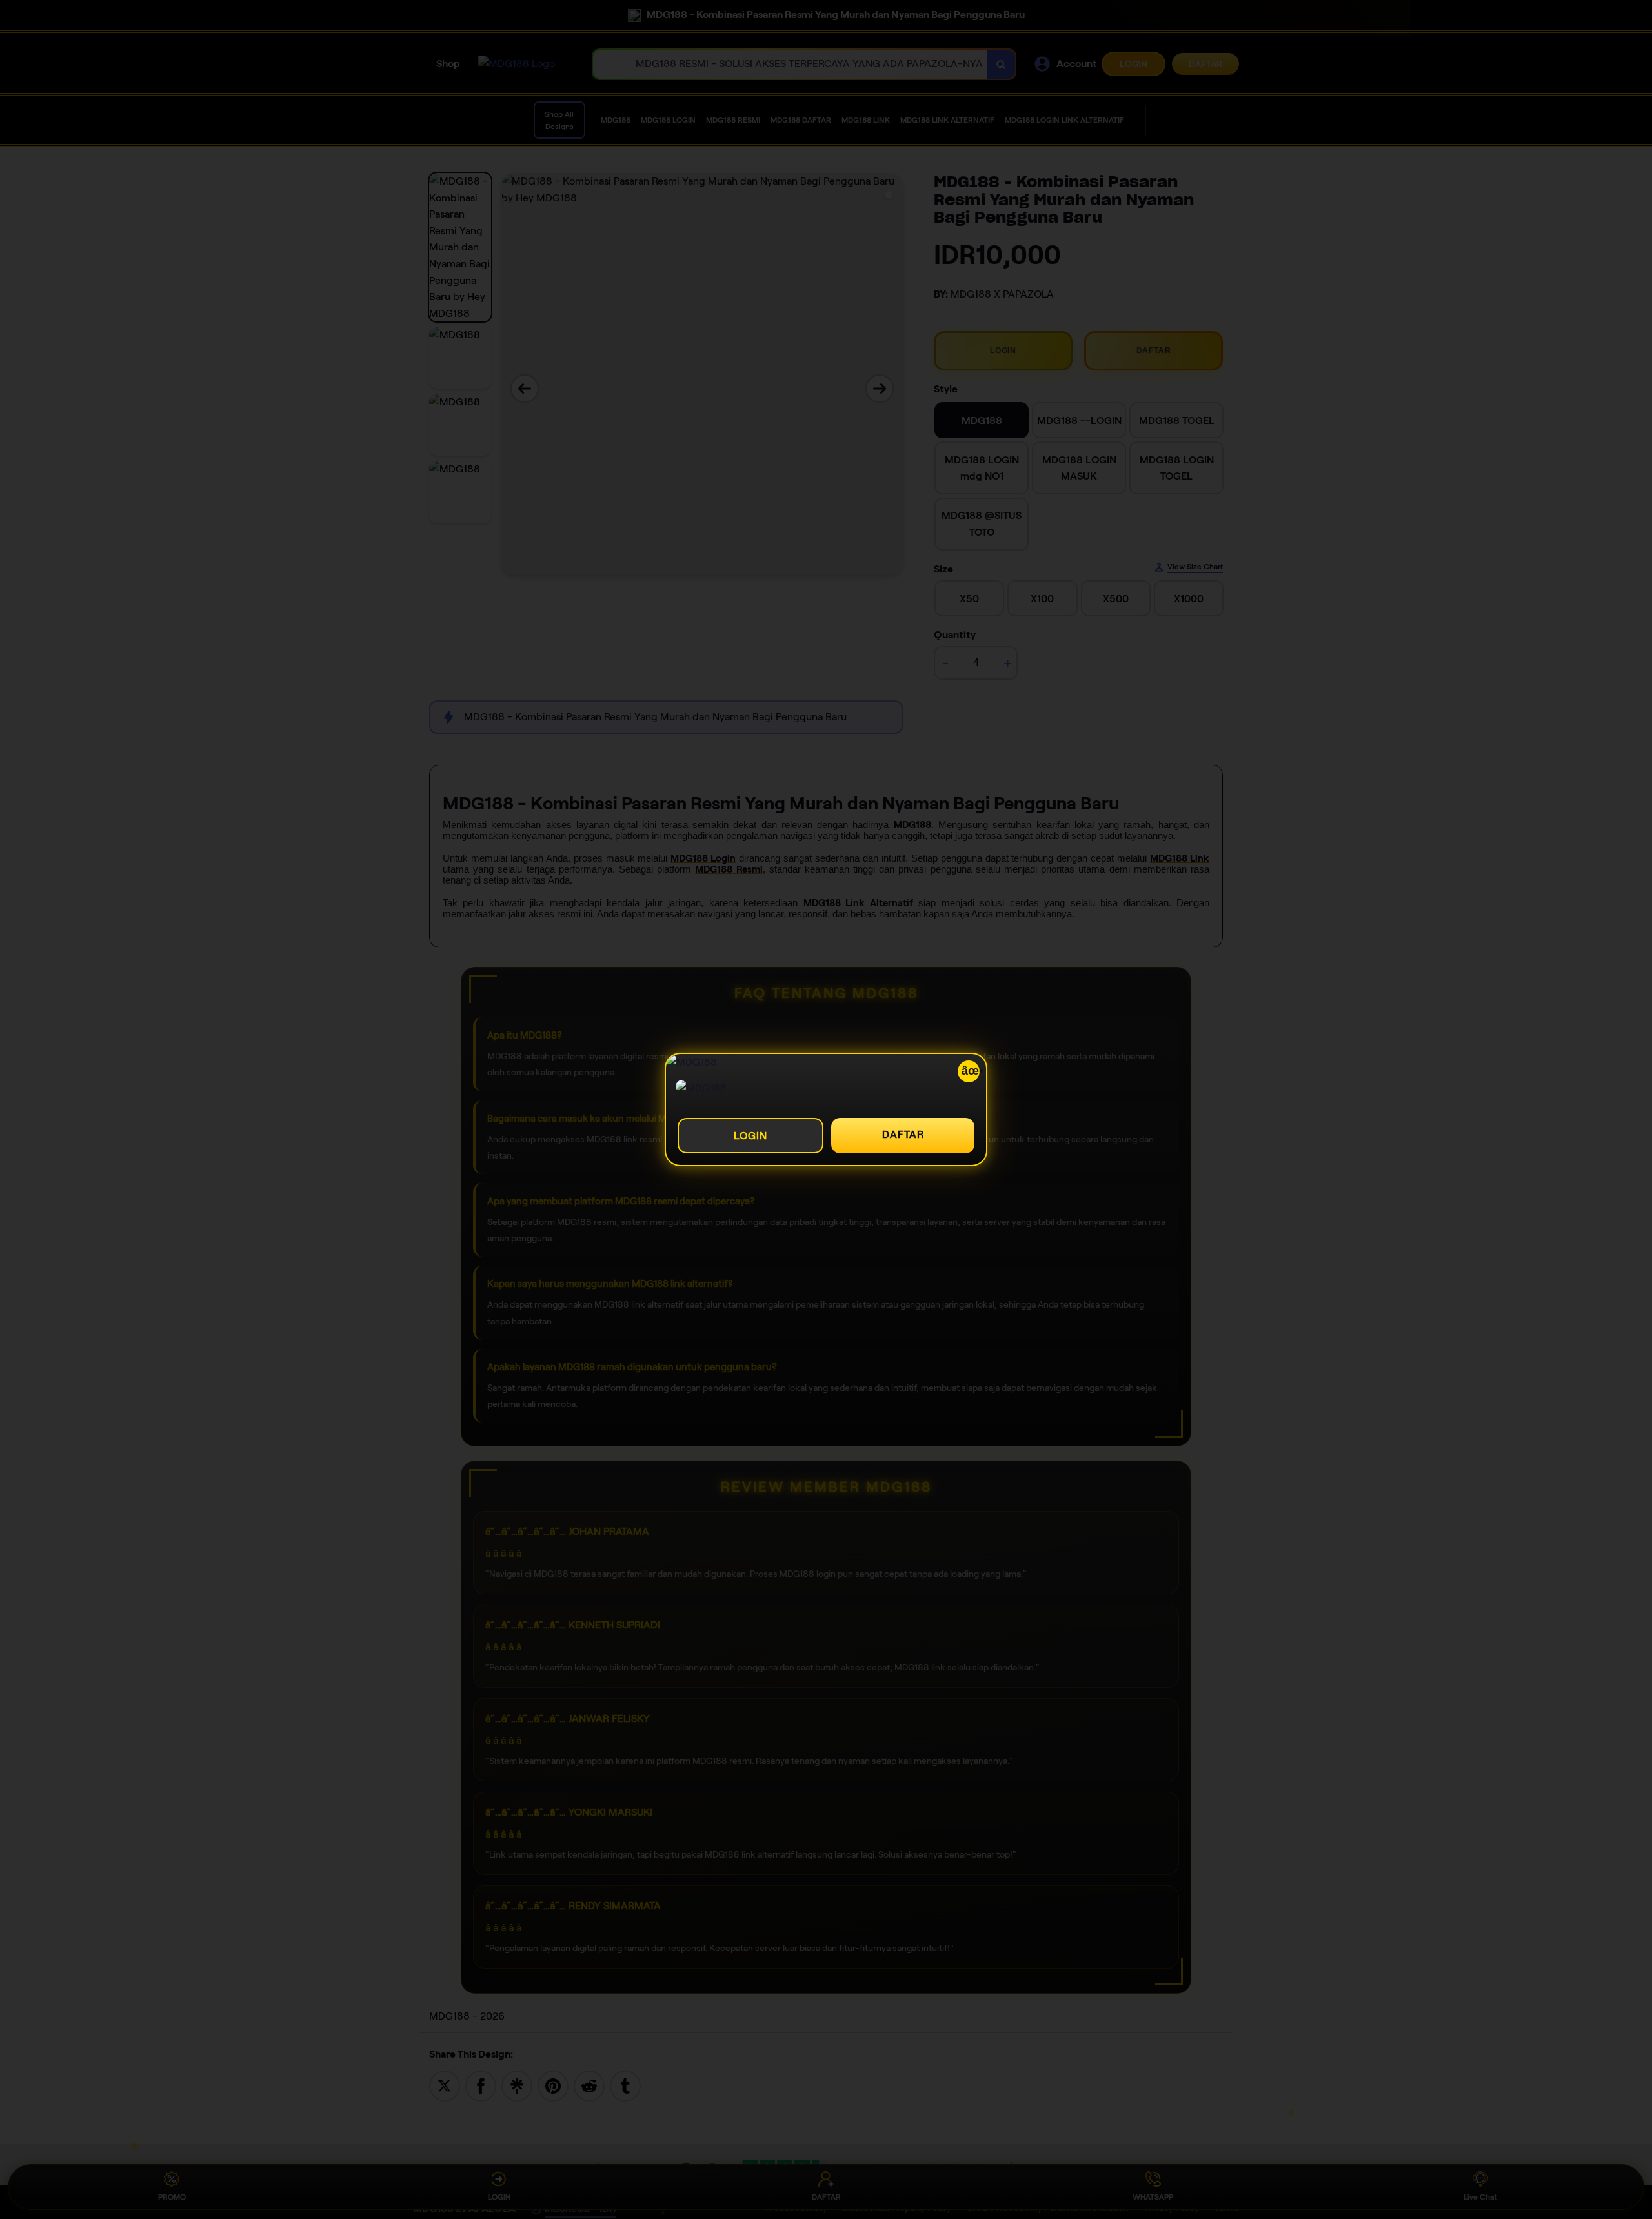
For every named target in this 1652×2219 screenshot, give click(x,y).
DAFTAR (903, 1134)
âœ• (971, 1071)
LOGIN (750, 1136)
